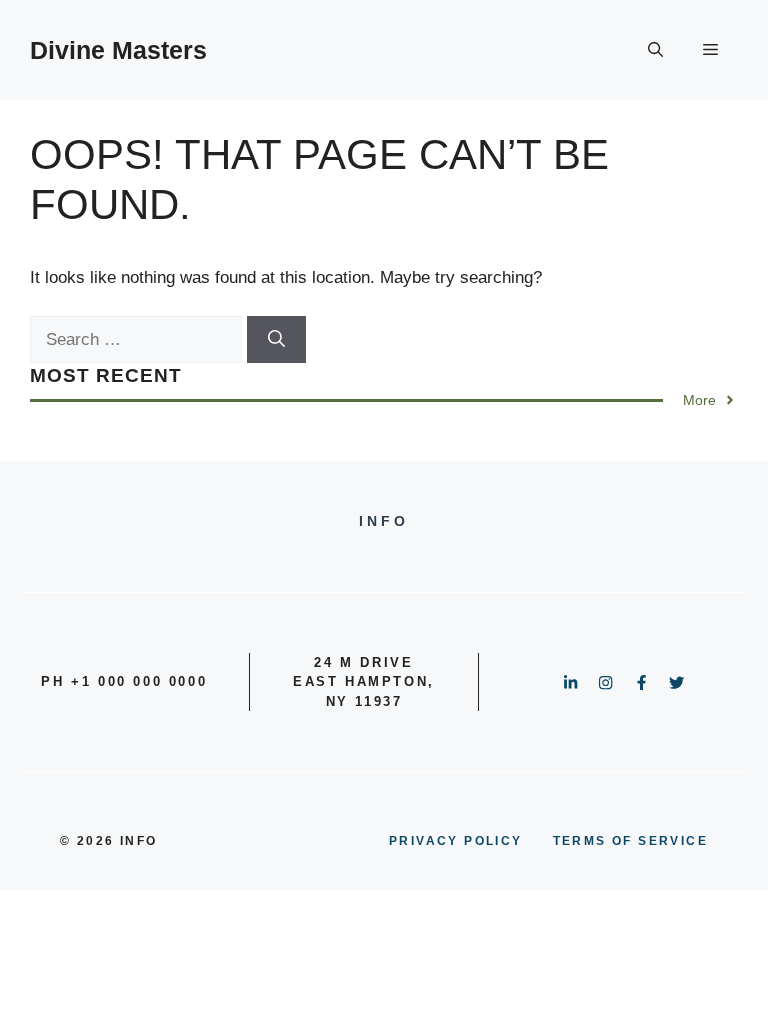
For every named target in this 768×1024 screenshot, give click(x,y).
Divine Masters (118, 50)
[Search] (276, 340)
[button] (655, 50)
